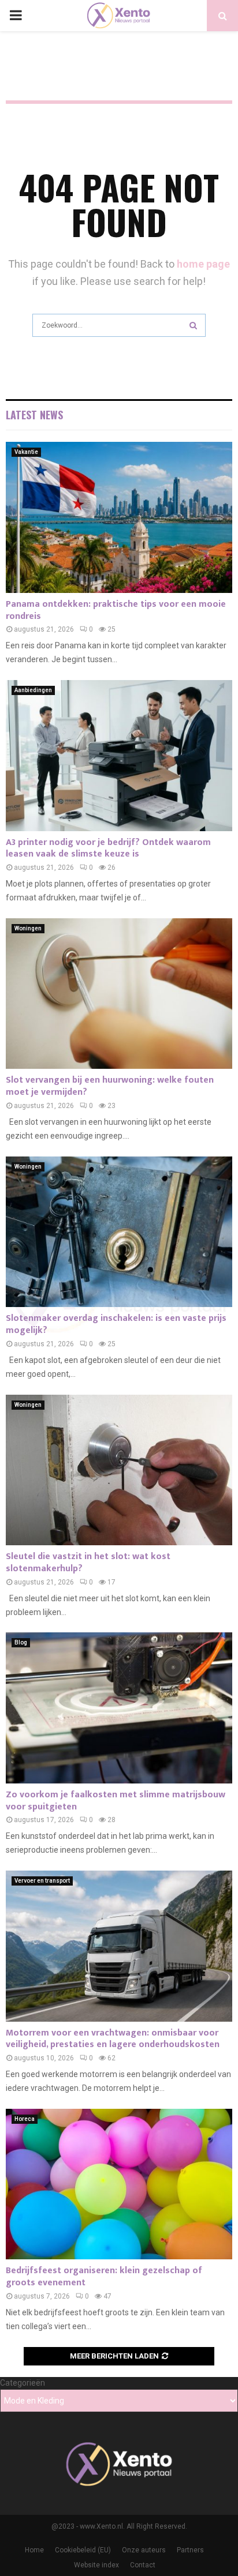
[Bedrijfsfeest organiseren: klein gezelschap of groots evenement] (119, 2184)
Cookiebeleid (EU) (83, 2550)
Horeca (25, 2119)
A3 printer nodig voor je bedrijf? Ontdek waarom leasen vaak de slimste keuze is (108, 848)
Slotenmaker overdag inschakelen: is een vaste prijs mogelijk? (116, 1324)
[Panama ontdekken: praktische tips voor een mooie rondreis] (119, 517)
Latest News (34, 415)
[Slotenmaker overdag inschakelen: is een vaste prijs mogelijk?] (119, 1232)
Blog (21, 1642)
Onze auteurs (144, 2550)
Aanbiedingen (33, 690)
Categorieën (23, 2383)
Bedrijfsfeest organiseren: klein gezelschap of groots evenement (104, 2277)
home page (203, 264)
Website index (96, 2565)
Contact (143, 2565)
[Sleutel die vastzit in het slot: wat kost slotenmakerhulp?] (119, 1470)
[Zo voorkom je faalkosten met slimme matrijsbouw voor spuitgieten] (119, 1708)
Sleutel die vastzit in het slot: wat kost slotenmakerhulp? (88, 1563)
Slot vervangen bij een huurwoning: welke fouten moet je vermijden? (110, 1086)
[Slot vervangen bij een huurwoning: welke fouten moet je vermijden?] (119, 994)
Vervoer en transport (42, 1881)
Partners (190, 2550)
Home (34, 2550)
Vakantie (26, 452)
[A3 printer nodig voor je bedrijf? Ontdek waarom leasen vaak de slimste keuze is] (119, 755)
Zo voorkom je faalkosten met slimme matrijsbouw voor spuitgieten (116, 1801)
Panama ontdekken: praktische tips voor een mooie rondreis (116, 610)
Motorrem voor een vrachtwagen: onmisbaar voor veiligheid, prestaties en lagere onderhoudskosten (113, 2039)
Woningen (28, 928)
